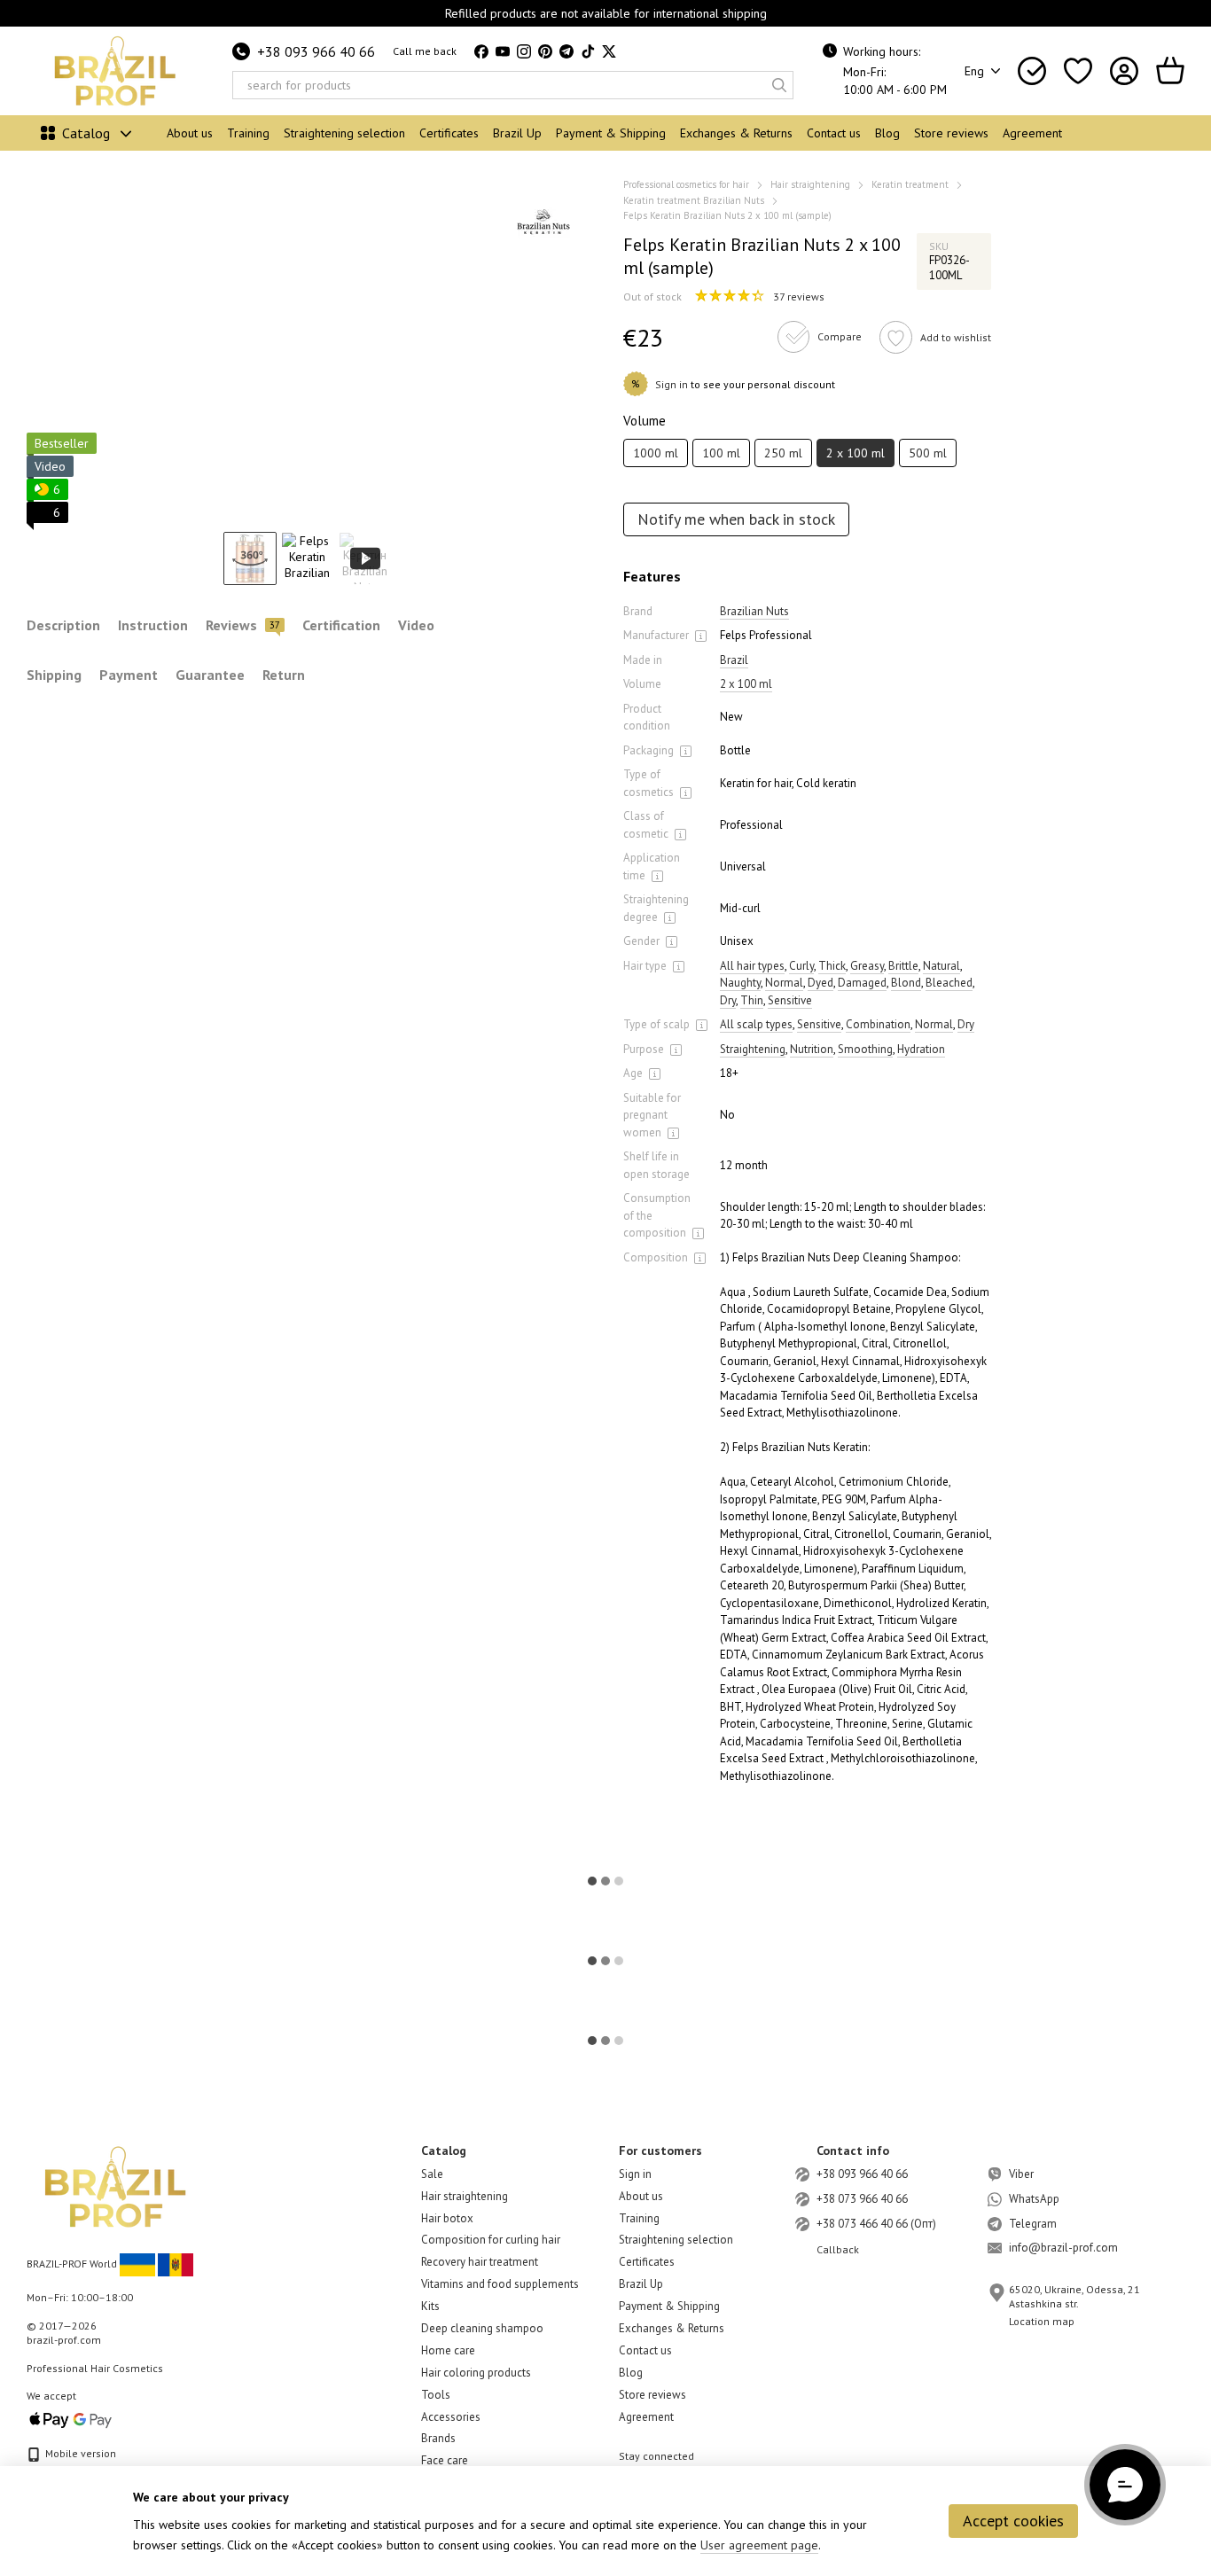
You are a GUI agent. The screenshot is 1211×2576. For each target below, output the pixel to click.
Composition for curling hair (491, 2240)
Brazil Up (517, 133)
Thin (752, 1000)
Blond (906, 983)
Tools (436, 2395)
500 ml (928, 453)
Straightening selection (344, 133)
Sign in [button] (672, 384)
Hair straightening (465, 2196)
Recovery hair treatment (480, 2262)
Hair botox (447, 2218)
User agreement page (759, 2545)
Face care (445, 2460)
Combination (878, 1024)
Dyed (820, 983)
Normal (784, 983)
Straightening (753, 1049)
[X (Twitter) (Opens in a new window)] (609, 51)
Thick (832, 966)
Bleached (949, 983)
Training (248, 133)
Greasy (867, 966)
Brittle (903, 966)
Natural (941, 966)
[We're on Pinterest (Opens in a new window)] (545, 51)
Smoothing (865, 1049)
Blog (887, 133)
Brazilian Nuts (754, 611)
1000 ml (656, 453)
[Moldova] (176, 2264)
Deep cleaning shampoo (482, 2328)
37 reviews (799, 297)
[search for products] (779, 85)
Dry (728, 1000)
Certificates (449, 133)
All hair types (752, 966)
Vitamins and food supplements (500, 2284)
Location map (1042, 2321)
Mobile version (79, 2453)
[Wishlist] (1078, 71)
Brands (438, 2438)
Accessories (451, 2417)
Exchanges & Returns (736, 133)
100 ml (721, 453)
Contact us (834, 133)
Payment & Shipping (611, 133)
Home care (448, 2350)
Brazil (734, 660)
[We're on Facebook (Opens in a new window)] (481, 51)
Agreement (1032, 133)
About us (190, 133)
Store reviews (951, 133)
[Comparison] (1032, 71)
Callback (838, 2249)
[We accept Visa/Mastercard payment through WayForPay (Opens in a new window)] (71, 2419)
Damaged (862, 983)
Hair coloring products (476, 2373)
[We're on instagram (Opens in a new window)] (524, 51)
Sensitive (790, 1000)
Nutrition (812, 1049)
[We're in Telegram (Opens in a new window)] (566, 51)
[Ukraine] (137, 2264)
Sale (432, 2174)
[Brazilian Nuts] (543, 222)
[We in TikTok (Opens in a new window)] (588, 51)
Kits (430, 2306)
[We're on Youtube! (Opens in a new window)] (503, 51)
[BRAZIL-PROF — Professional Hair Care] (115, 2186)
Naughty (740, 983)
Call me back (425, 51)
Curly (801, 966)
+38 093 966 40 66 (316, 51)
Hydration (921, 1049)
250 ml (783, 453)
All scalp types (756, 1024)
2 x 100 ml (746, 684)
